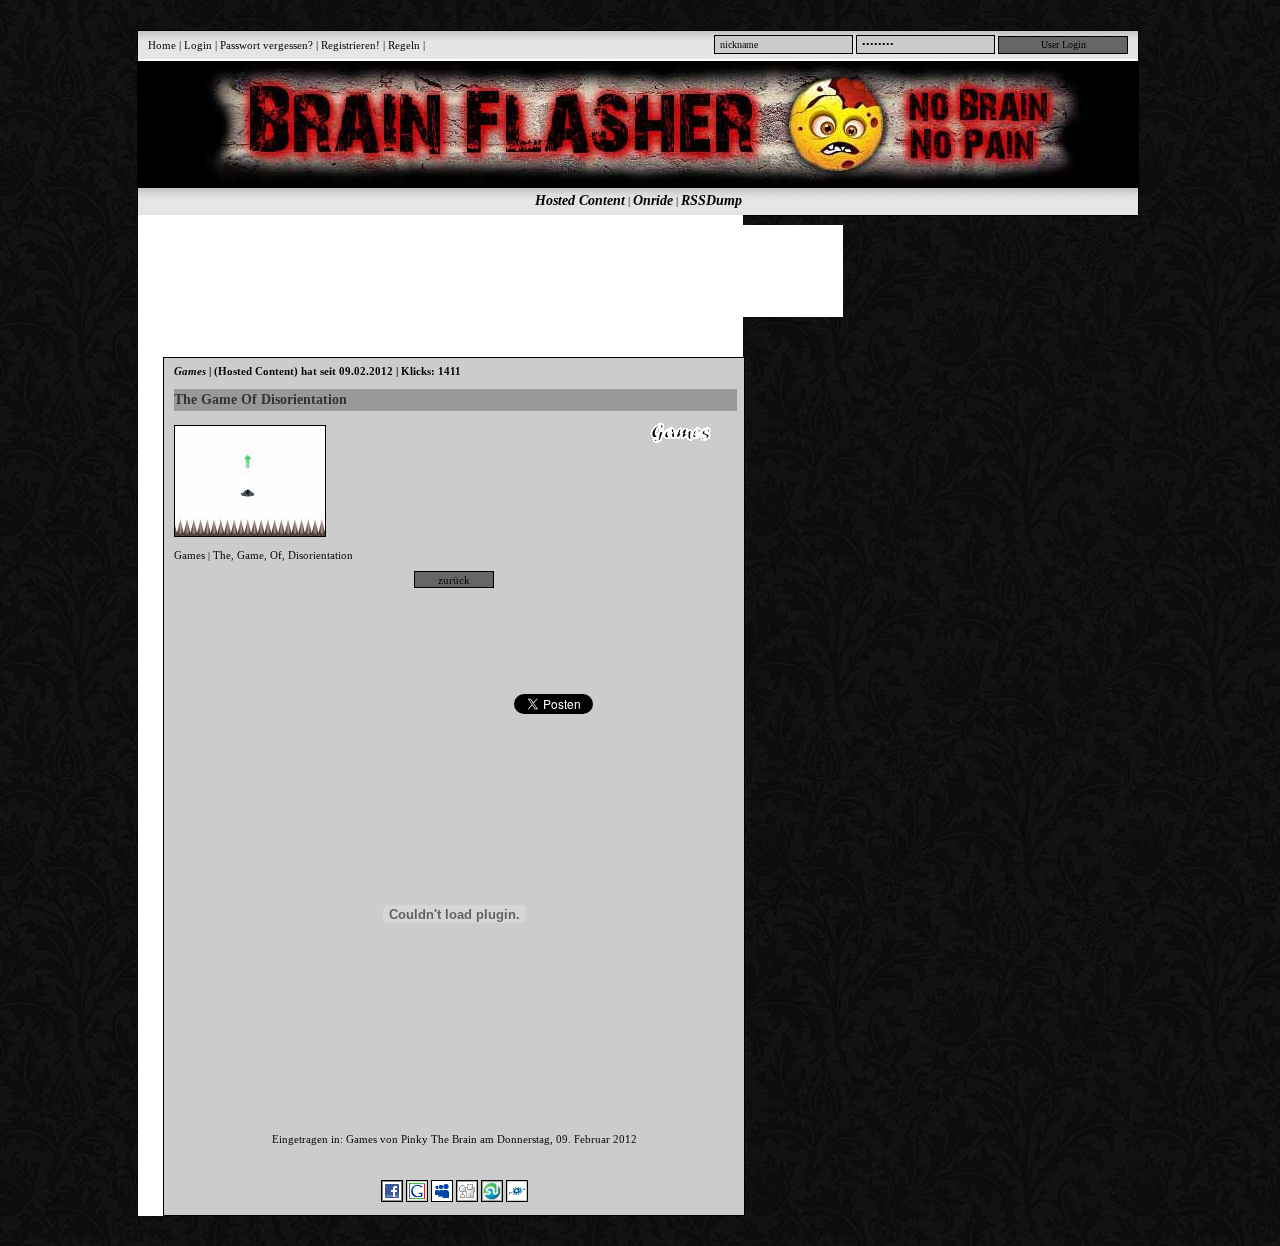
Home (162, 45)
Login (198, 45)
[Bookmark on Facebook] (392, 1198)
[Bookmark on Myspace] (442, 1198)
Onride (653, 200)
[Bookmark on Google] (417, 1198)
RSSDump (711, 200)
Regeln (404, 45)
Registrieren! (350, 45)
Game (250, 555)
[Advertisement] (627, 270)
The (222, 555)
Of (276, 555)
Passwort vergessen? (266, 45)
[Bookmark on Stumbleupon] (492, 1198)
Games (189, 555)
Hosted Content (580, 200)
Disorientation (320, 555)
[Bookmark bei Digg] (467, 1198)
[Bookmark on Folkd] (517, 1198)
